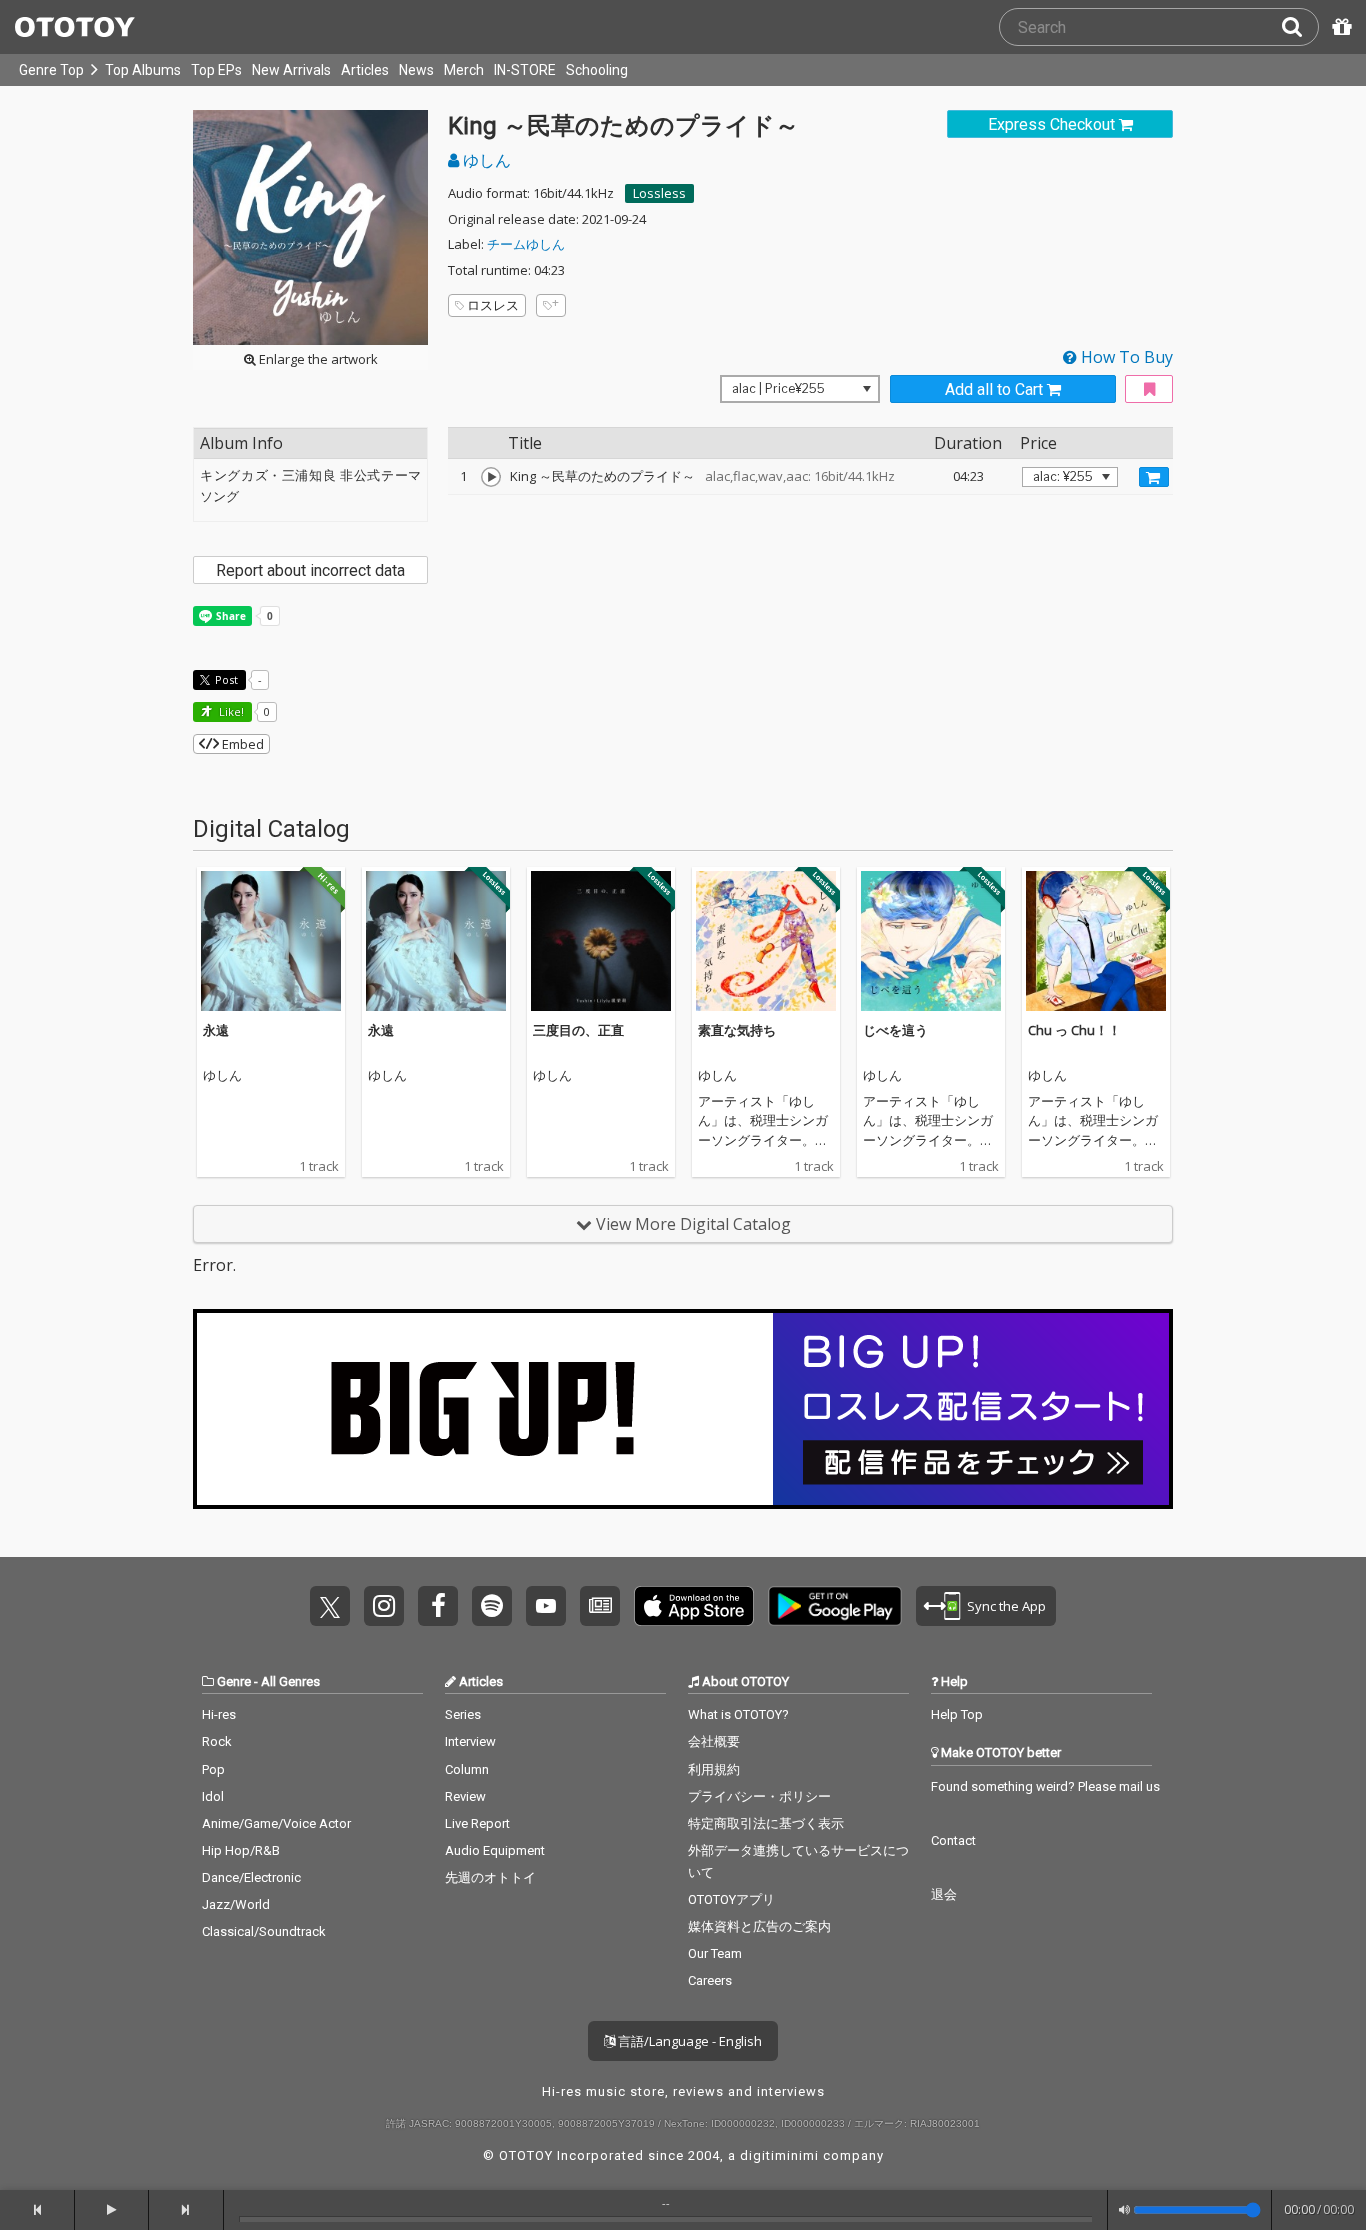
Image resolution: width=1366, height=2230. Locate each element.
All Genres (290, 1681)
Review (465, 1796)
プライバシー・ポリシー (759, 1796)
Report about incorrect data (310, 570)
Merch (464, 70)
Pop (213, 1769)
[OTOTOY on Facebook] (438, 1606)
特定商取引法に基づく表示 (766, 1823)
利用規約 (714, 1769)
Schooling (597, 70)
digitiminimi (779, 2155)
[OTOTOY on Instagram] (384, 1606)
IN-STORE (525, 70)
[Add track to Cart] (1154, 477)
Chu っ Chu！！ (1074, 1030)
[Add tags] (551, 305)
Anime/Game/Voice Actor (276, 1823)
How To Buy (1125, 357)
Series (463, 1714)
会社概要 (714, 1741)
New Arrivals (291, 70)
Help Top (957, 1714)
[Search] (1300, 27)
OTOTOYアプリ (731, 1899)
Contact (953, 1840)
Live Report (477, 1823)
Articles (365, 70)
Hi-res (219, 1714)
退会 (944, 1894)
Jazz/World (236, 1904)
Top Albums (143, 70)
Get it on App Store (694, 1606)
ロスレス (493, 305)
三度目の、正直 (578, 1030)
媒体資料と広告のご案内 (759, 1926)
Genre (234, 1681)
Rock (217, 1741)
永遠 (216, 1030)
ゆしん (485, 160)
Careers (710, 1980)
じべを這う (895, 1030)
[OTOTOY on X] (330, 1606)
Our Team (715, 1953)
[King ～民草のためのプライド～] (491, 477)
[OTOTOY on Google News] (600, 1606)
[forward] (186, 2210)
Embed (241, 744)
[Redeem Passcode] (1339, 27)
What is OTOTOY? (738, 1714)
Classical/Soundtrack (264, 1931)
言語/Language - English (688, 2041)
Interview (470, 1741)
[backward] (37, 2210)
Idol (213, 1796)
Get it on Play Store (835, 1606)
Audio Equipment (495, 1850)
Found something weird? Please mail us (1045, 1786)
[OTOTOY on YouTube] (546, 1606)
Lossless (659, 193)
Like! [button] (230, 711)
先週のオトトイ (490, 1877)
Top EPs (216, 70)
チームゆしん (526, 244)
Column (467, 1769)
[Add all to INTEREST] (1149, 389)
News (416, 70)
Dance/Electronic (251, 1877)
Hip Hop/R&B (241, 1850)
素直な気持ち (737, 1030)
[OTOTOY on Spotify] (492, 1606)
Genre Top (51, 70)
